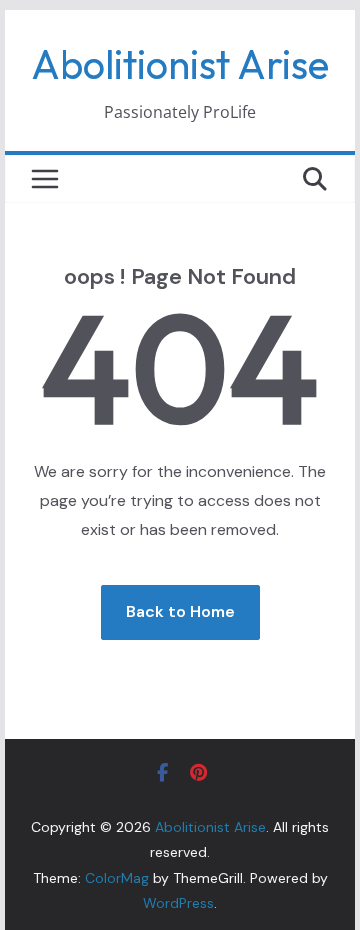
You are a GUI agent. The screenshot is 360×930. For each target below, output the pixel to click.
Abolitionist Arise (180, 64)
